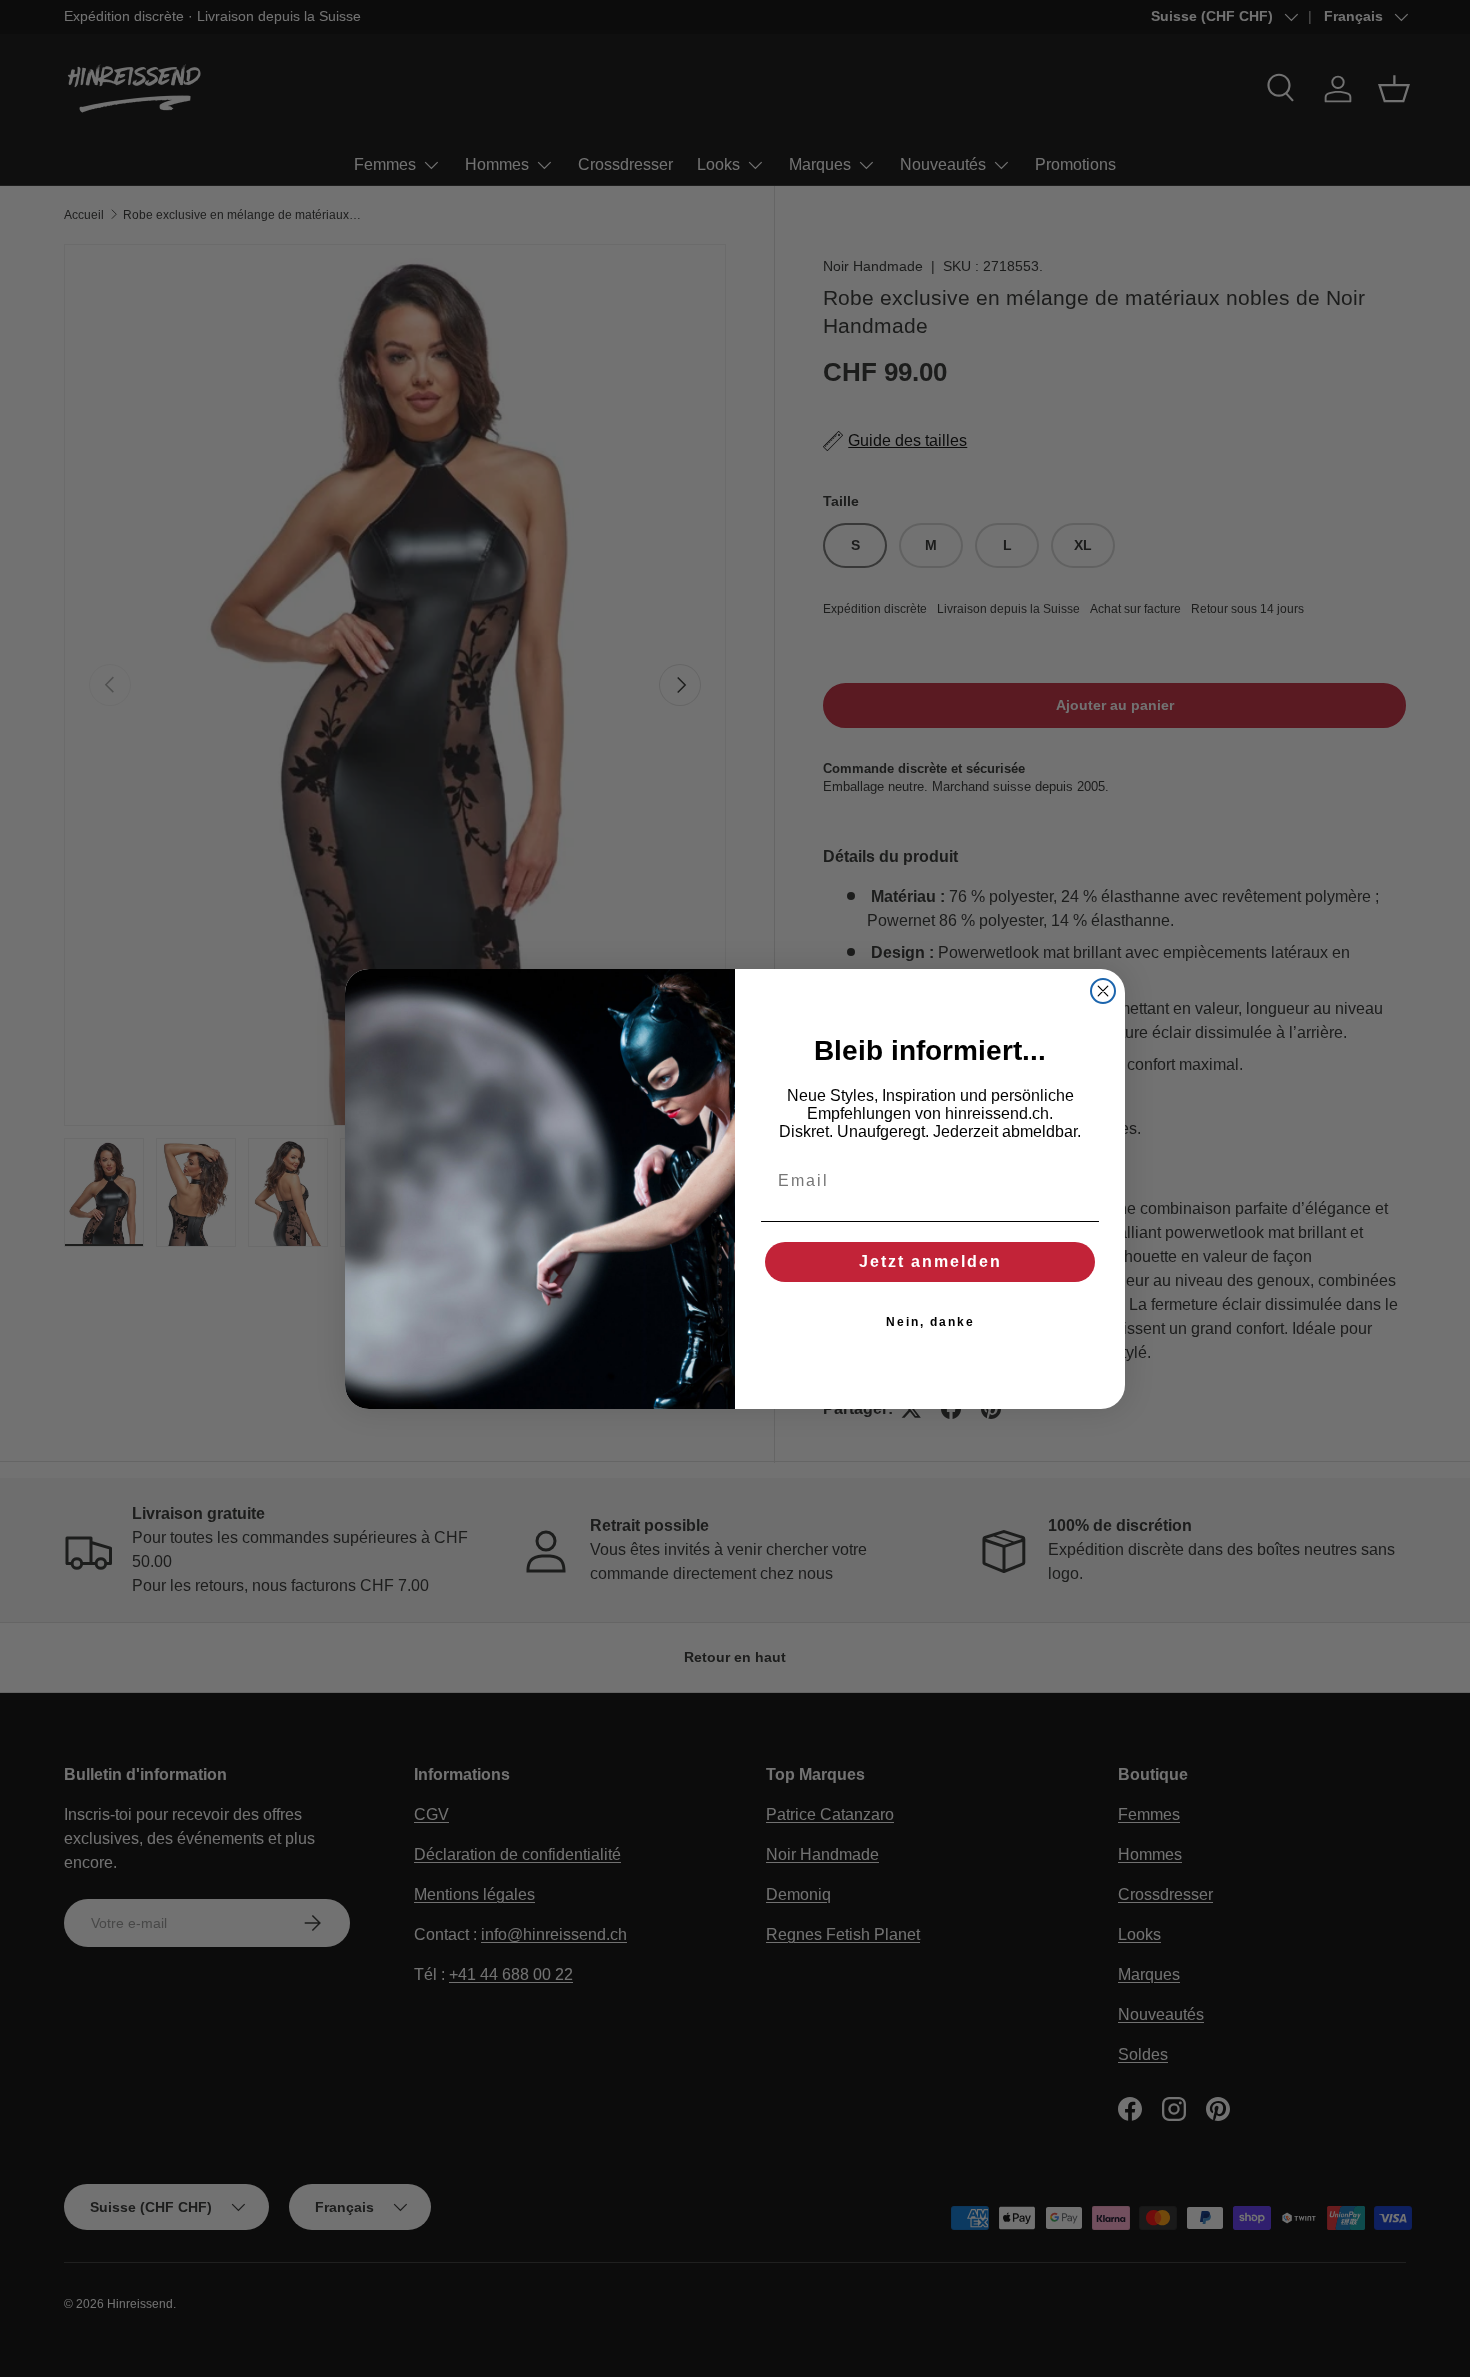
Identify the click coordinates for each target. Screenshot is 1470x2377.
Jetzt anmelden (930, 1261)
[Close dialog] (1103, 991)
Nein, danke (930, 1322)
